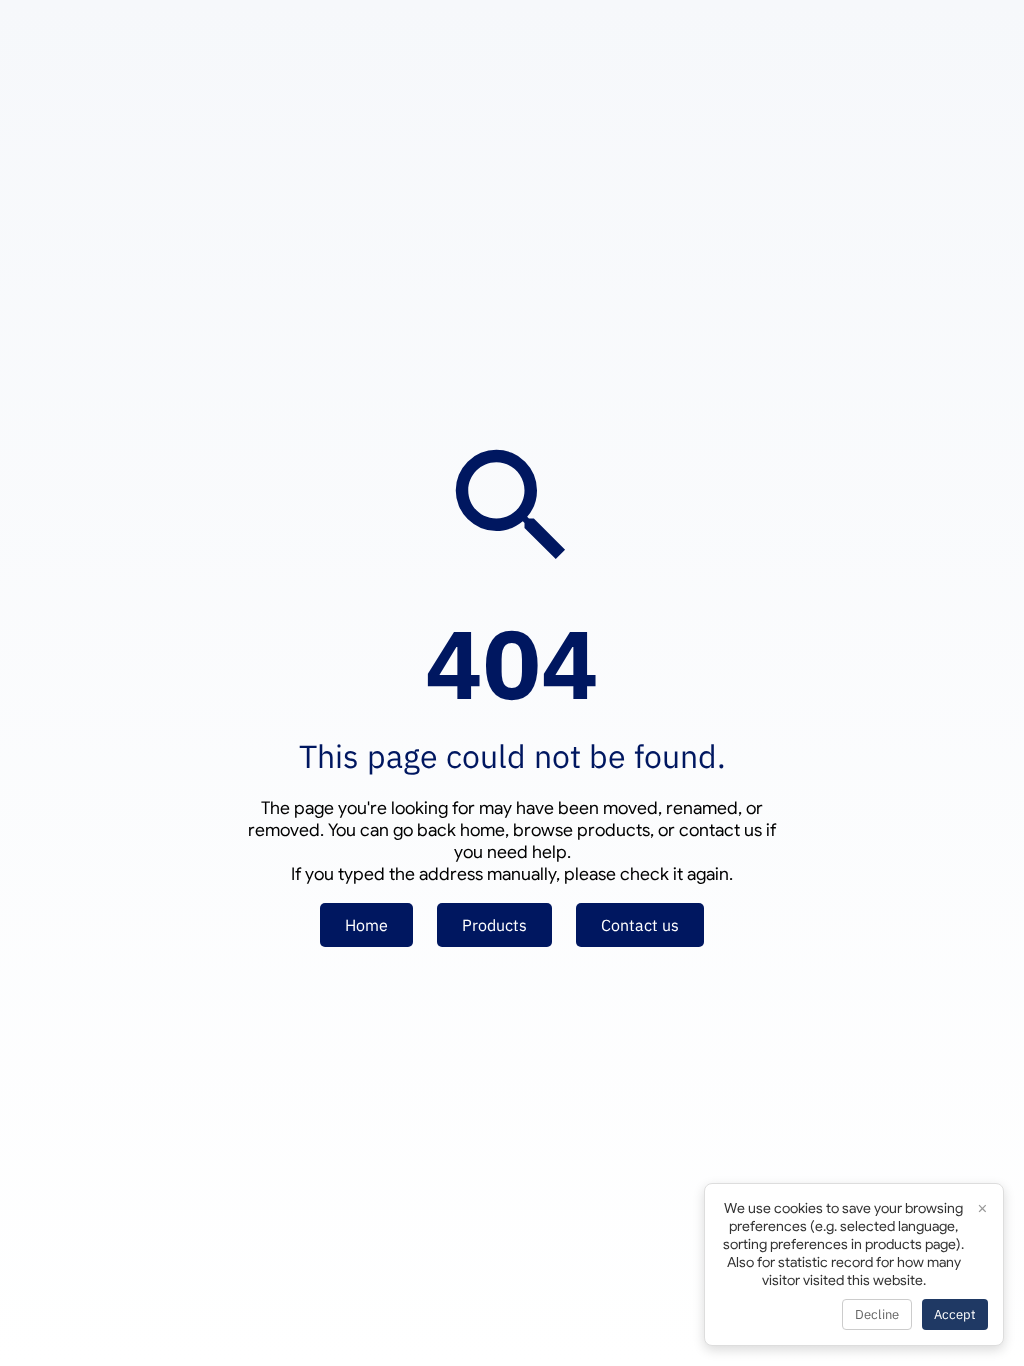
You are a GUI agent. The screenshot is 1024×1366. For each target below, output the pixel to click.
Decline (877, 1314)
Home (366, 925)
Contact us (640, 925)
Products (494, 925)
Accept (955, 1314)
